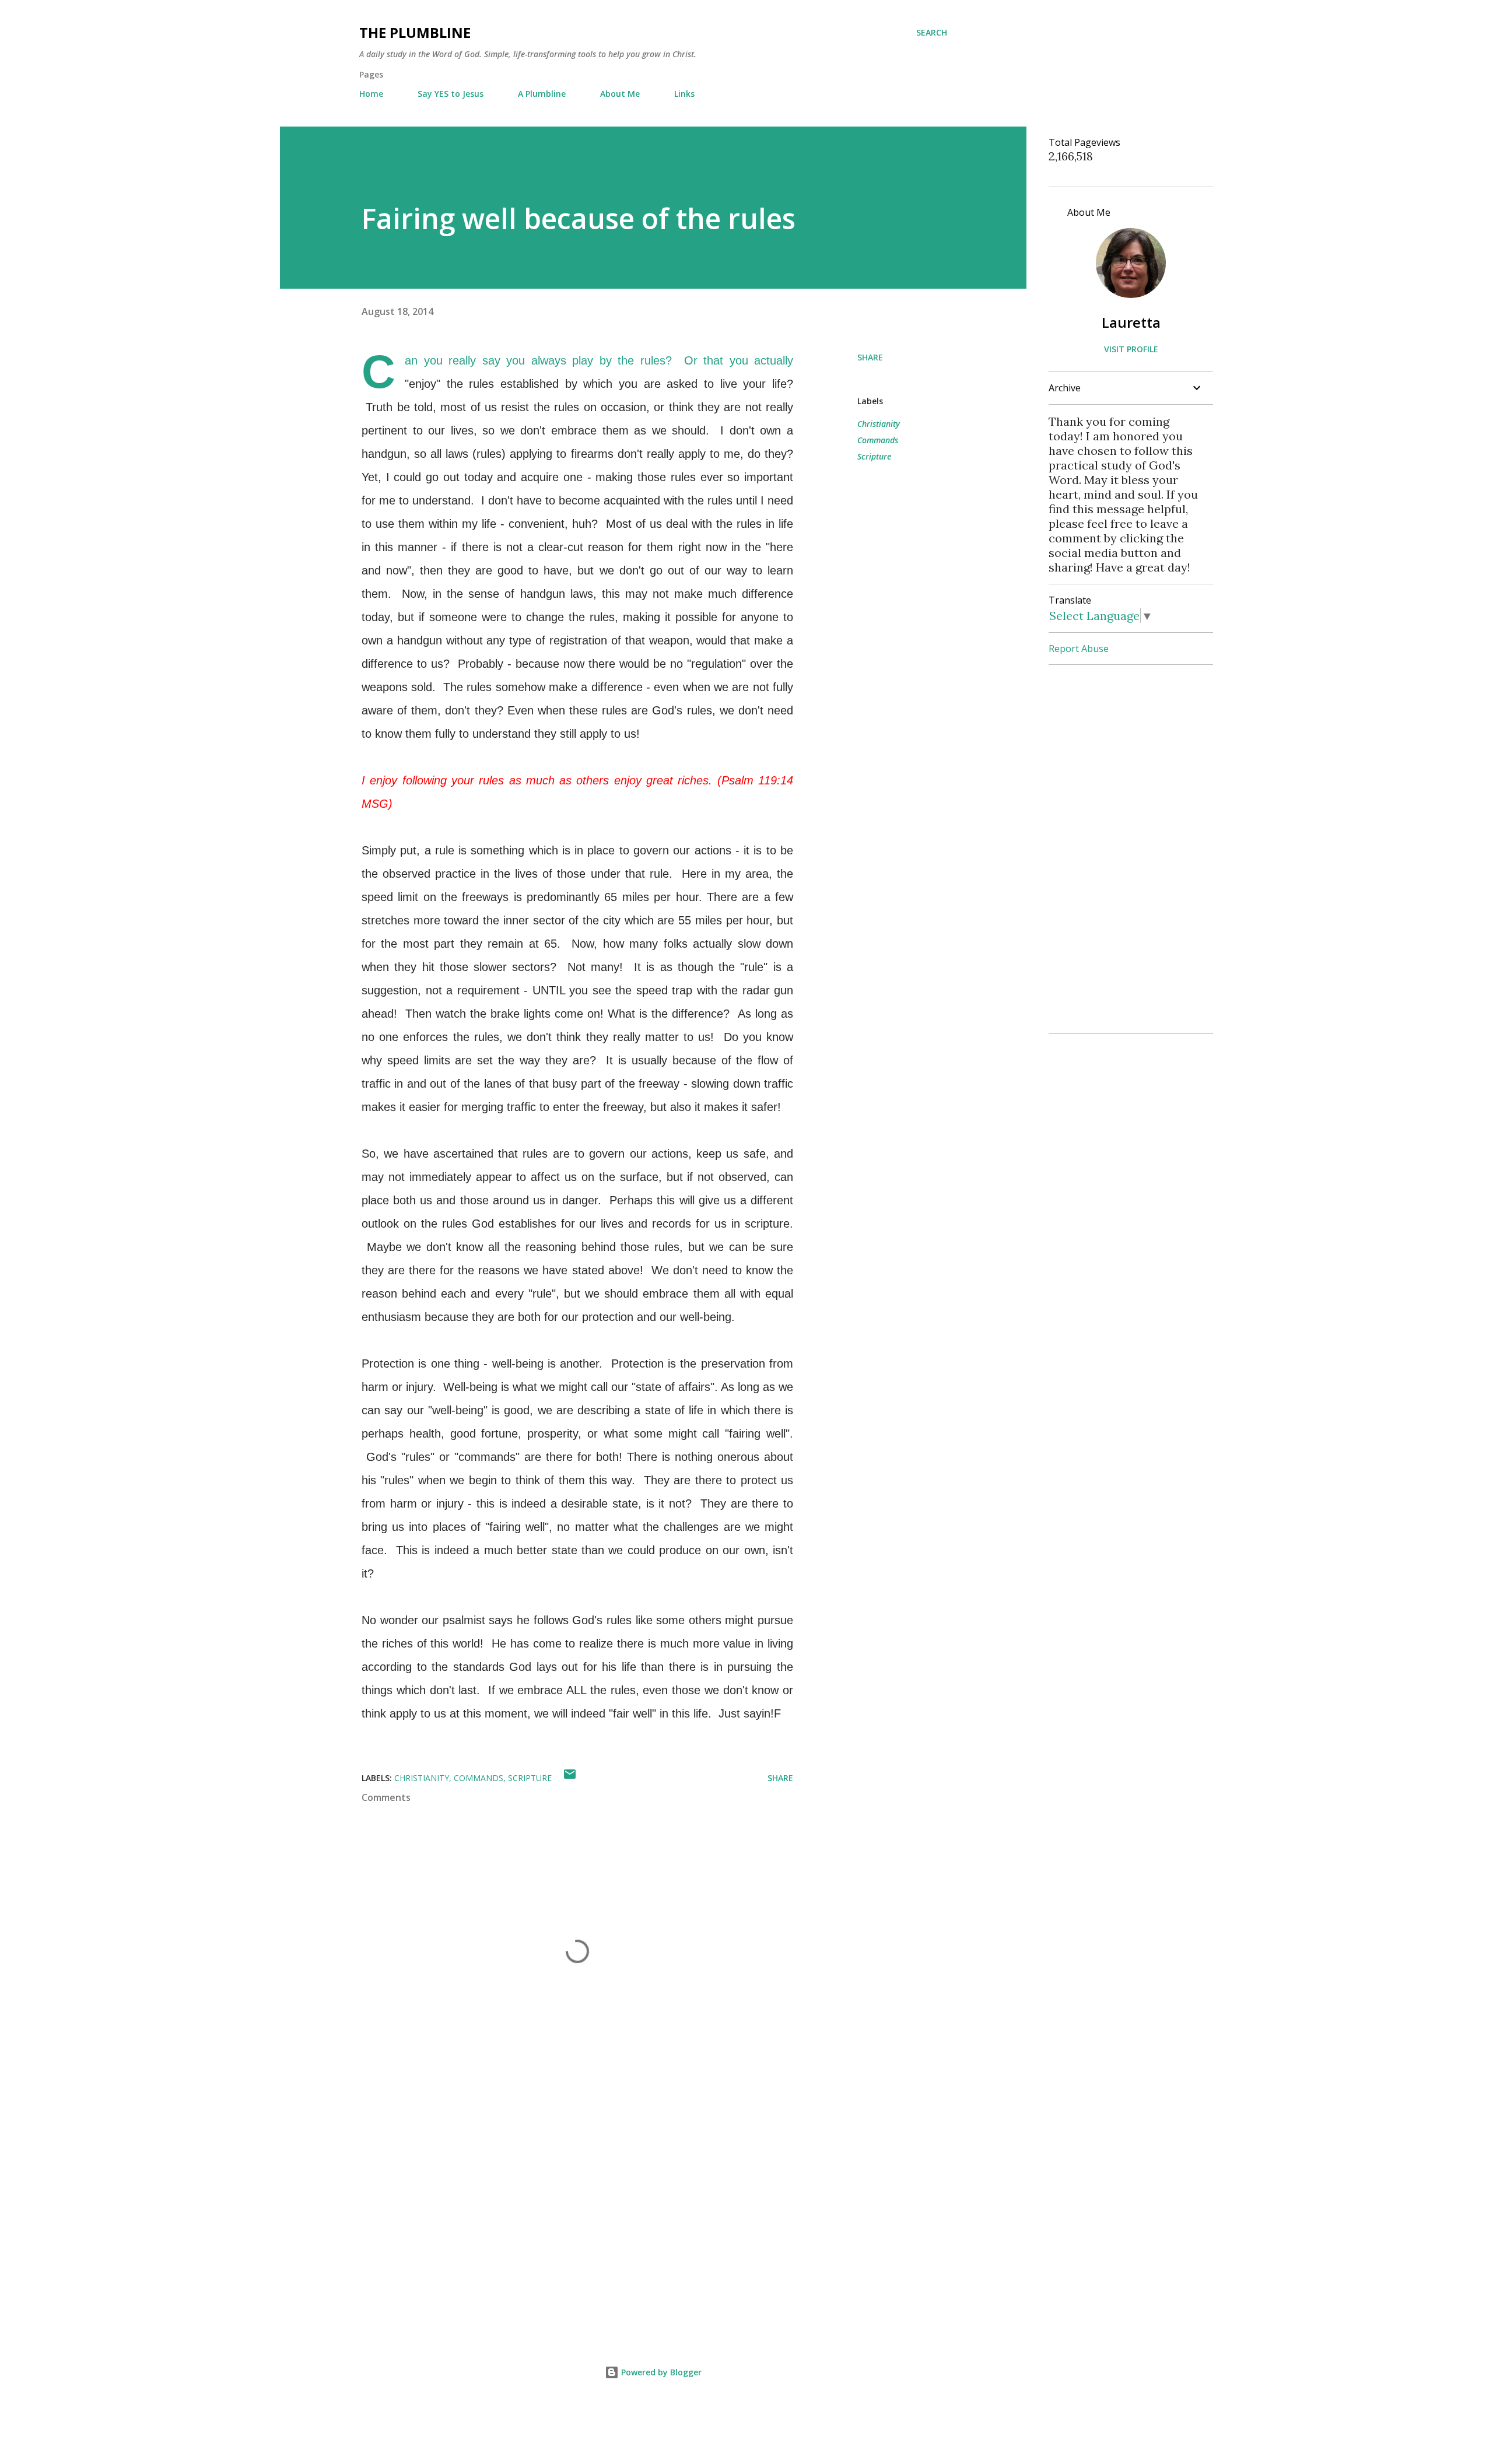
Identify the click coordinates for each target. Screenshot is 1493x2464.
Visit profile (1131, 349)
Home (371, 94)
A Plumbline (542, 94)
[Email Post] (570, 1778)
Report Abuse (1079, 649)
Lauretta (1131, 322)
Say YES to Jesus (451, 94)
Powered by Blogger (660, 2372)
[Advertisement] (559, 2189)
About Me (620, 94)
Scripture (874, 456)
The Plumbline (415, 32)
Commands (878, 440)
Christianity (879, 424)
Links (684, 94)
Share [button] (870, 357)
